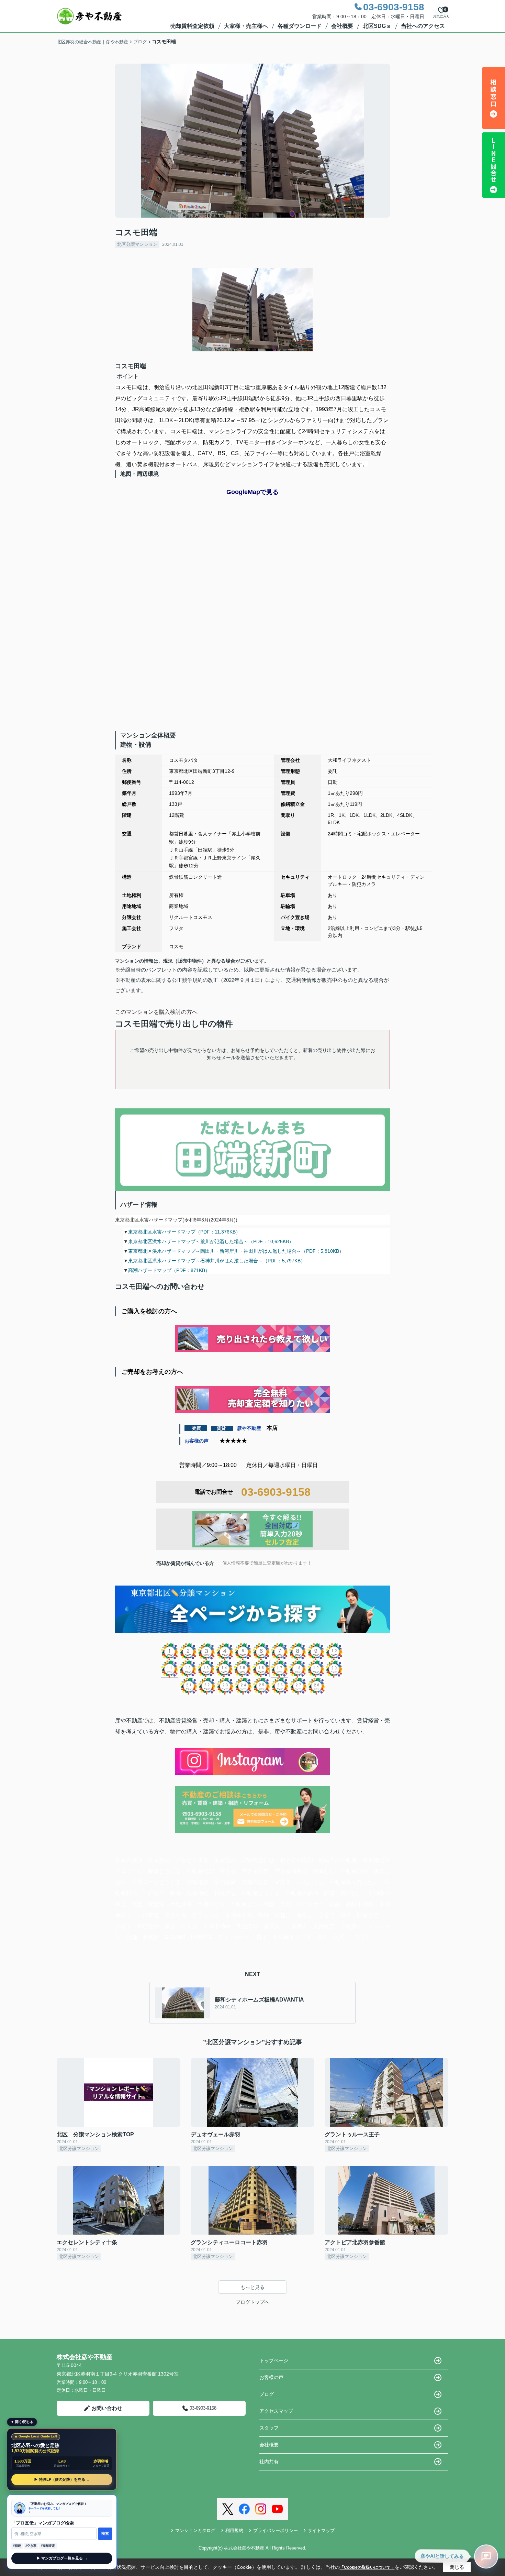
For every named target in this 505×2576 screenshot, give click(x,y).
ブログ (267, 2394)
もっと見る (252, 2287)
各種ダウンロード (300, 26)
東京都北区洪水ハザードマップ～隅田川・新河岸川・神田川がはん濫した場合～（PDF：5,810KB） (236, 1251)
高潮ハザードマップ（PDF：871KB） (169, 1270)
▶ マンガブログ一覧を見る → (62, 2558)
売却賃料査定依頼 (192, 26)
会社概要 (342, 26)
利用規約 (234, 2530)
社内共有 (269, 2462)
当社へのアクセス (423, 26)
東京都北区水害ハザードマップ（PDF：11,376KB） (184, 1232)
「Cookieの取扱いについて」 (367, 2567)
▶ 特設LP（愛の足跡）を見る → (62, 2479)
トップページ (274, 2360)
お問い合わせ (107, 2408)
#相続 (17, 2546)
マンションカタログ (195, 2530)
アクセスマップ (276, 2411)
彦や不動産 (249, 1428)
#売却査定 (48, 2546)
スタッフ (269, 2428)
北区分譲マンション (137, 244)
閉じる (457, 2567)
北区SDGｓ (377, 26)
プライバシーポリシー (276, 2530)
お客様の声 (197, 1441)
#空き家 (31, 2546)
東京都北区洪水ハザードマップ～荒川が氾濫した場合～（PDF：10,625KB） (211, 1241)
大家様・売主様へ (246, 26)
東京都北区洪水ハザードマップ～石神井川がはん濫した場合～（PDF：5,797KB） (217, 1261)
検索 (105, 2533)
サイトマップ (321, 2530)
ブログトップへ (252, 2302)
